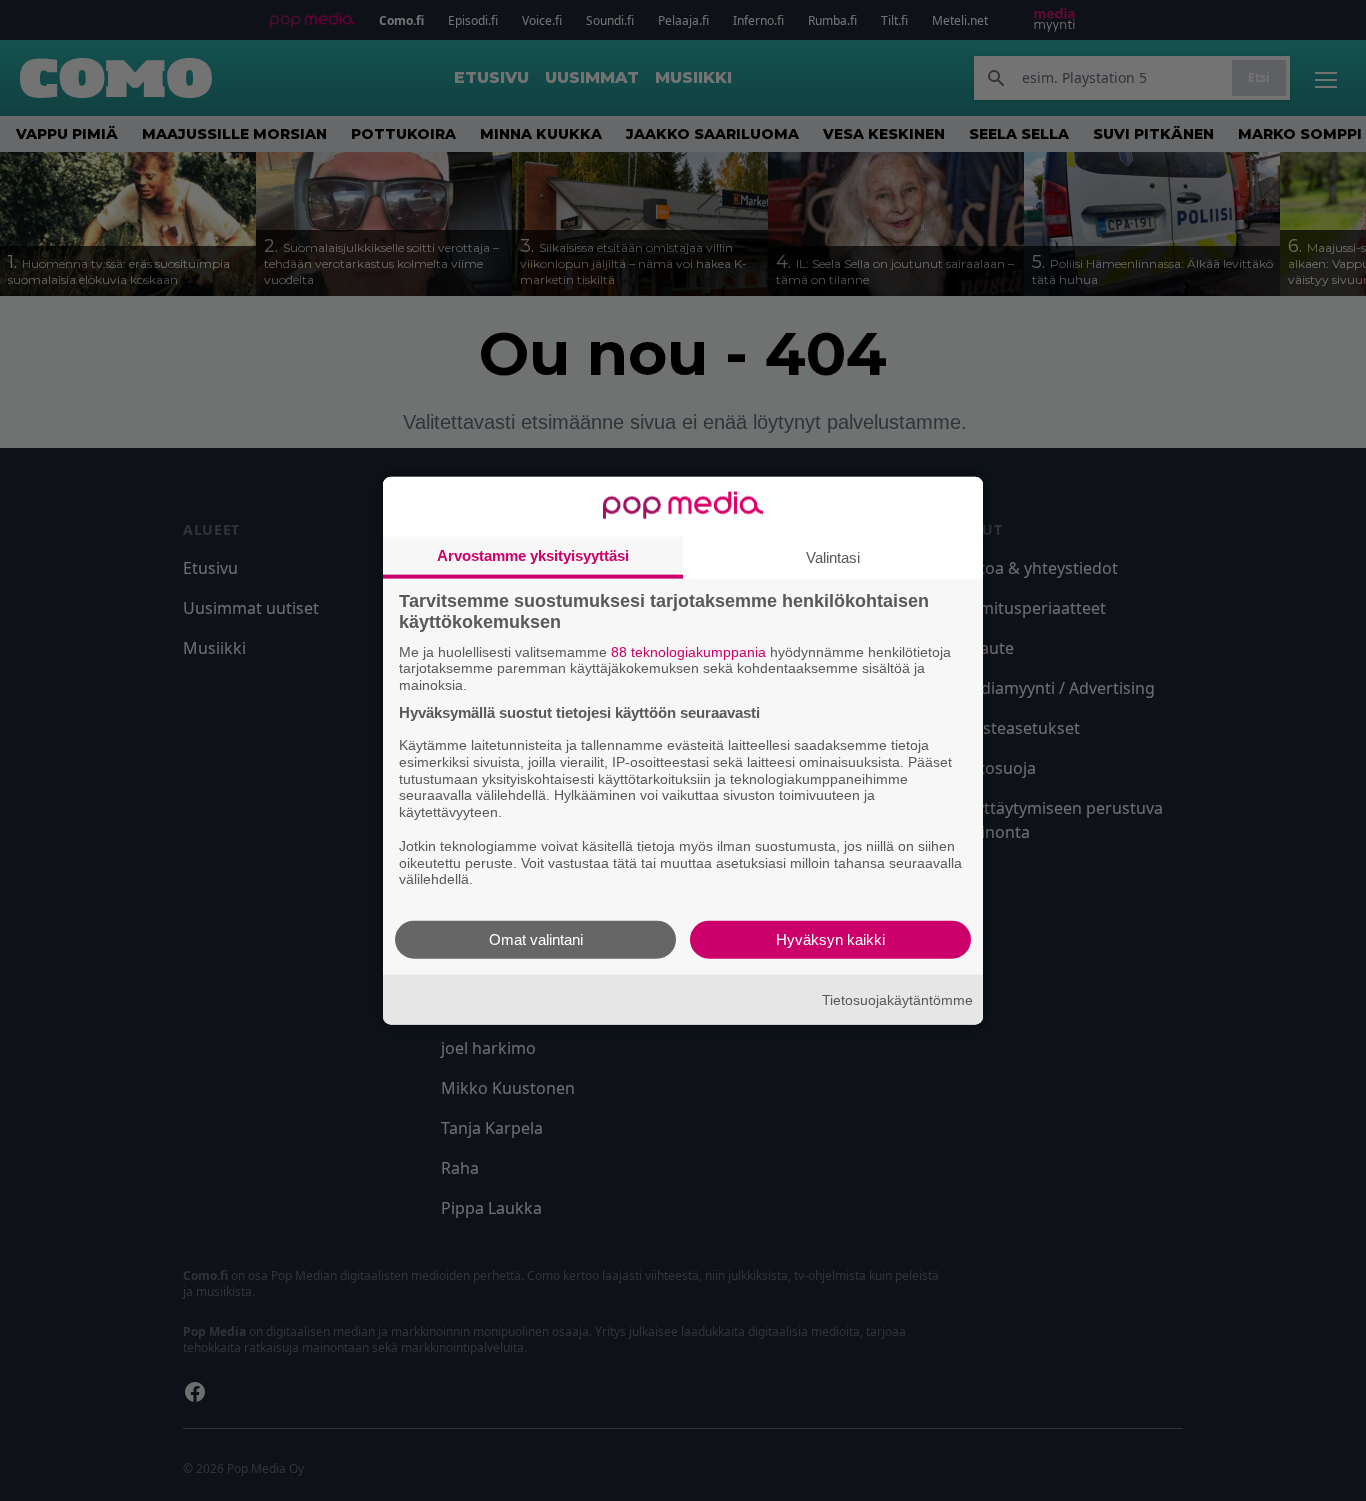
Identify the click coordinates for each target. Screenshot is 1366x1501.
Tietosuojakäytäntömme (897, 999)
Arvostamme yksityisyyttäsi (533, 554)
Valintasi (833, 556)
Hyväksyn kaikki (830, 939)
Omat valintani (536, 939)
